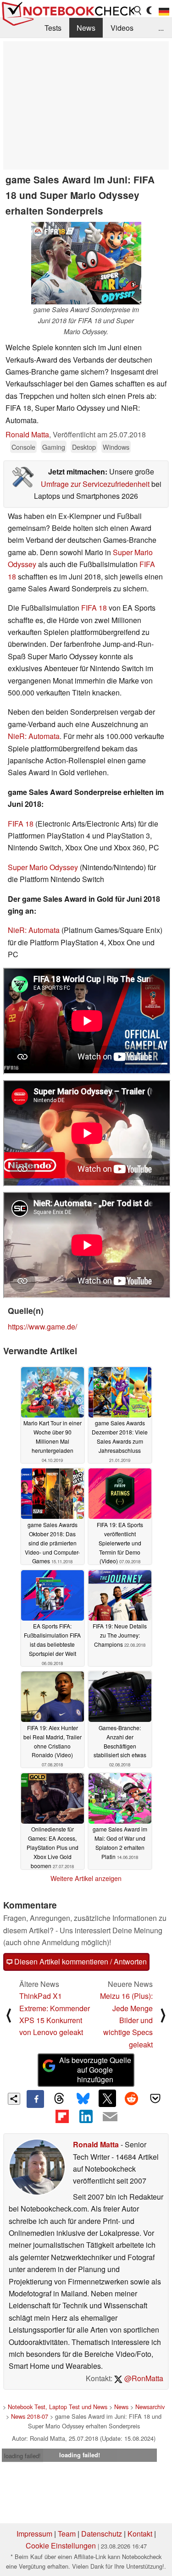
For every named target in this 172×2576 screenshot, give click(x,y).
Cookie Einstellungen (61, 2546)
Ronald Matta (27, 434)
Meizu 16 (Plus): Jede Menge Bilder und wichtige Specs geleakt (126, 2020)
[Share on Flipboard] (62, 2117)
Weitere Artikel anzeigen (86, 1878)
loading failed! (22, 2456)
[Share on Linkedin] (86, 2117)
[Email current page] (110, 2117)
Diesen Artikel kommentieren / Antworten (80, 1961)
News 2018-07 (30, 2416)
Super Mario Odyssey (43, 867)
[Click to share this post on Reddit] (131, 2098)
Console (23, 447)
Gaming (54, 447)
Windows (116, 447)
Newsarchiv (150, 2407)
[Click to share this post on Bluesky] (83, 2099)
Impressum (34, 2534)
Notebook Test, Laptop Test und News (58, 2407)
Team (67, 2534)
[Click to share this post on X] (107, 2098)
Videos (122, 28)
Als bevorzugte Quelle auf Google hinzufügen (95, 2070)
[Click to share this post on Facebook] (35, 2099)
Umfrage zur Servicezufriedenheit (95, 484)
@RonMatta (143, 2378)
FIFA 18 (94, 608)
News (86, 28)
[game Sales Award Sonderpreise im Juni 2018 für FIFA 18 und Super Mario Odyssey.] (86, 263)
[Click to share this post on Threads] (59, 2099)
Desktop (84, 447)
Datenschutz (102, 2534)
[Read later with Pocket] (155, 2098)
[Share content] (14, 2099)
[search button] (138, 11)
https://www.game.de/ (42, 1327)
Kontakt (140, 2534)
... (161, 28)
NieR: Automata (34, 736)
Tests (53, 28)
